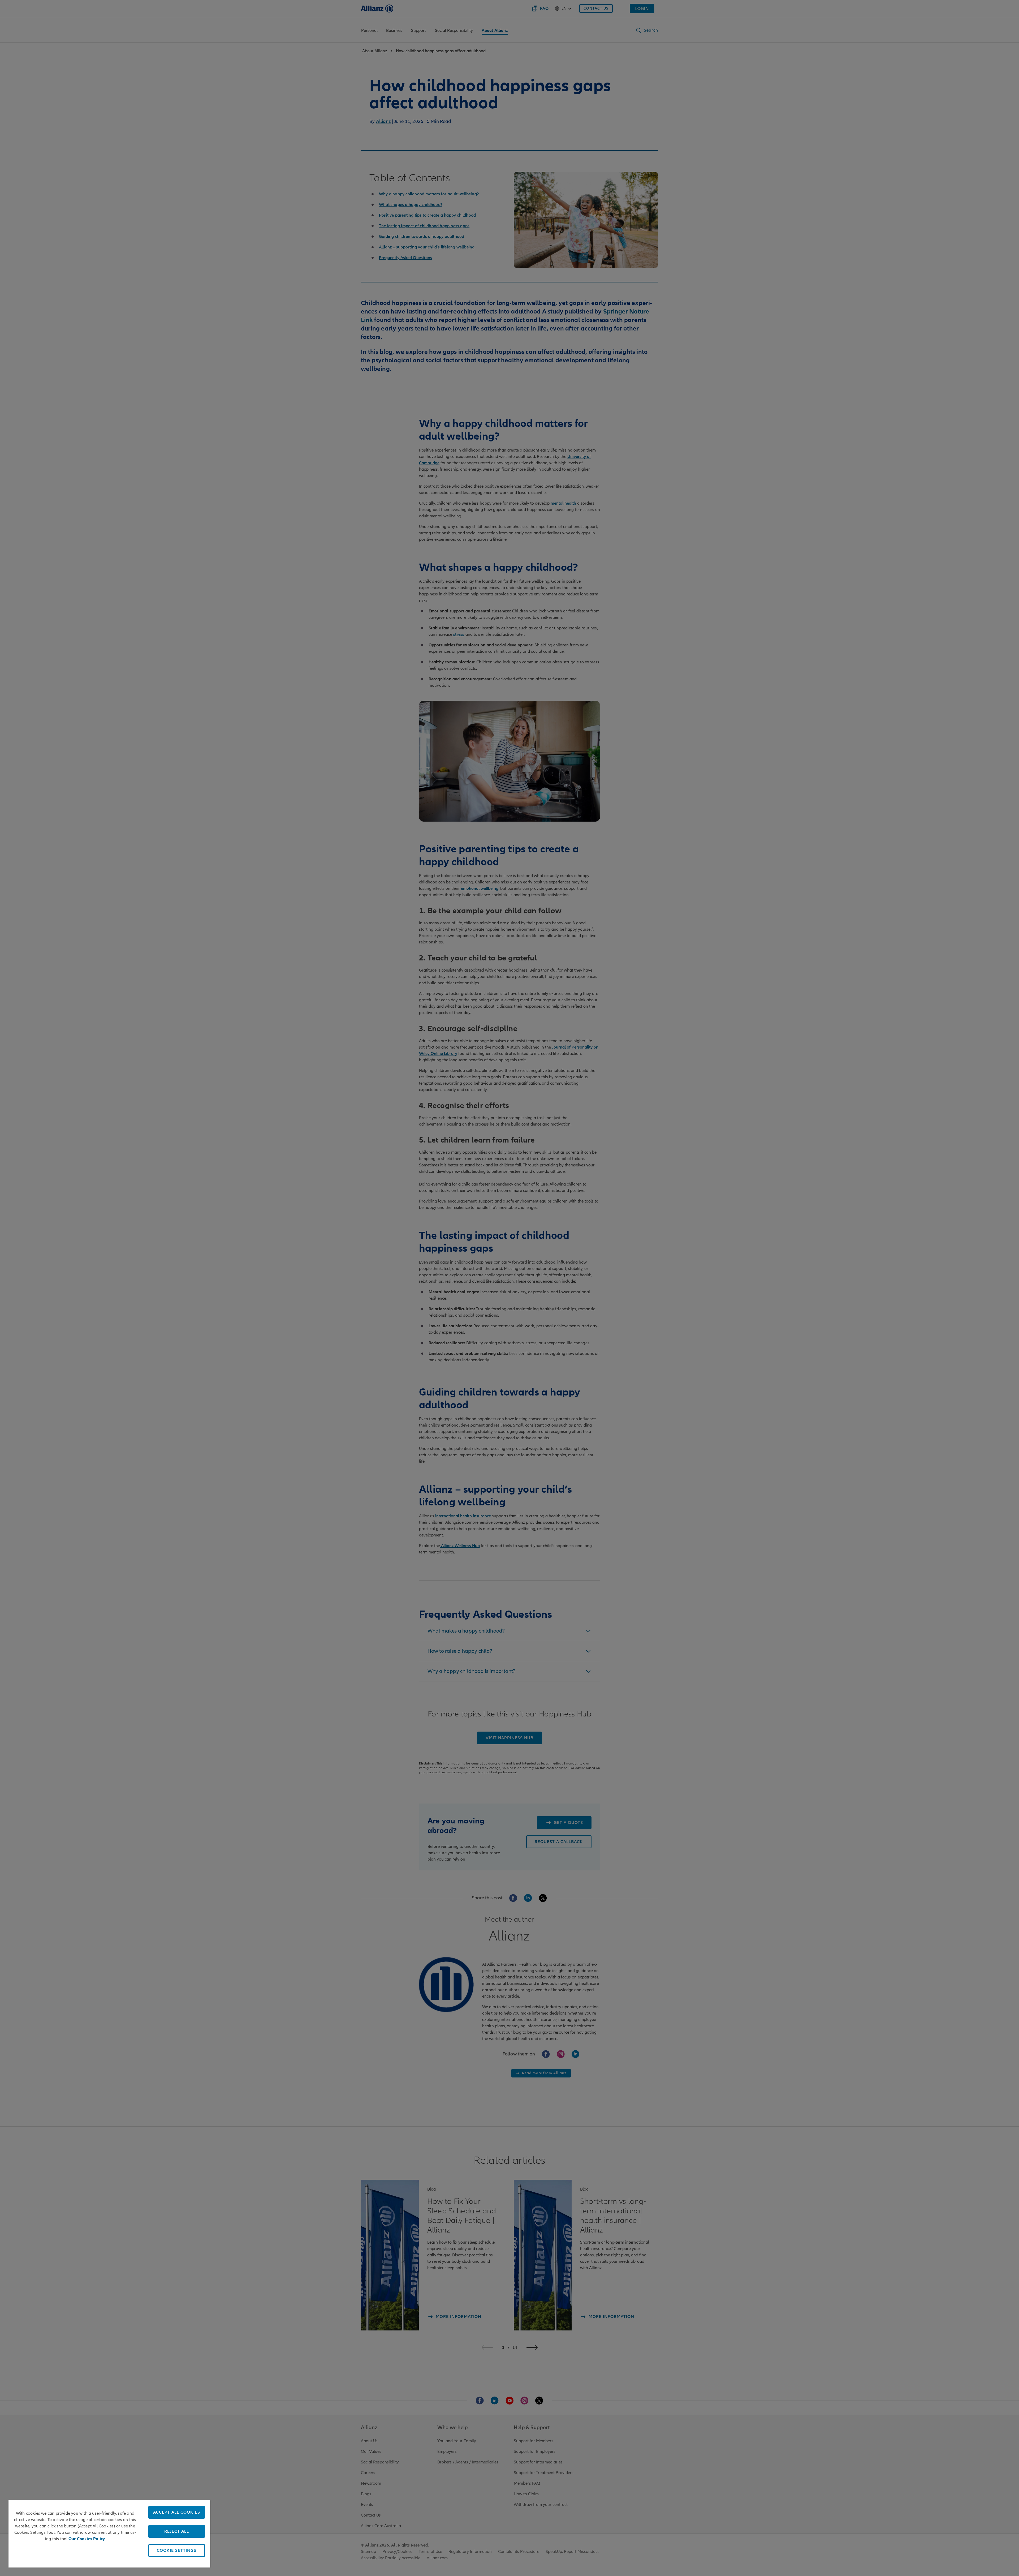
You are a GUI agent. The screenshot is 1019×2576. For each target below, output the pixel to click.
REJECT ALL (177, 2531)
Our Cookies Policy (87, 2539)
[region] (109, 2534)
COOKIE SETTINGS (177, 2551)
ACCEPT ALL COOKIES (177, 2512)
